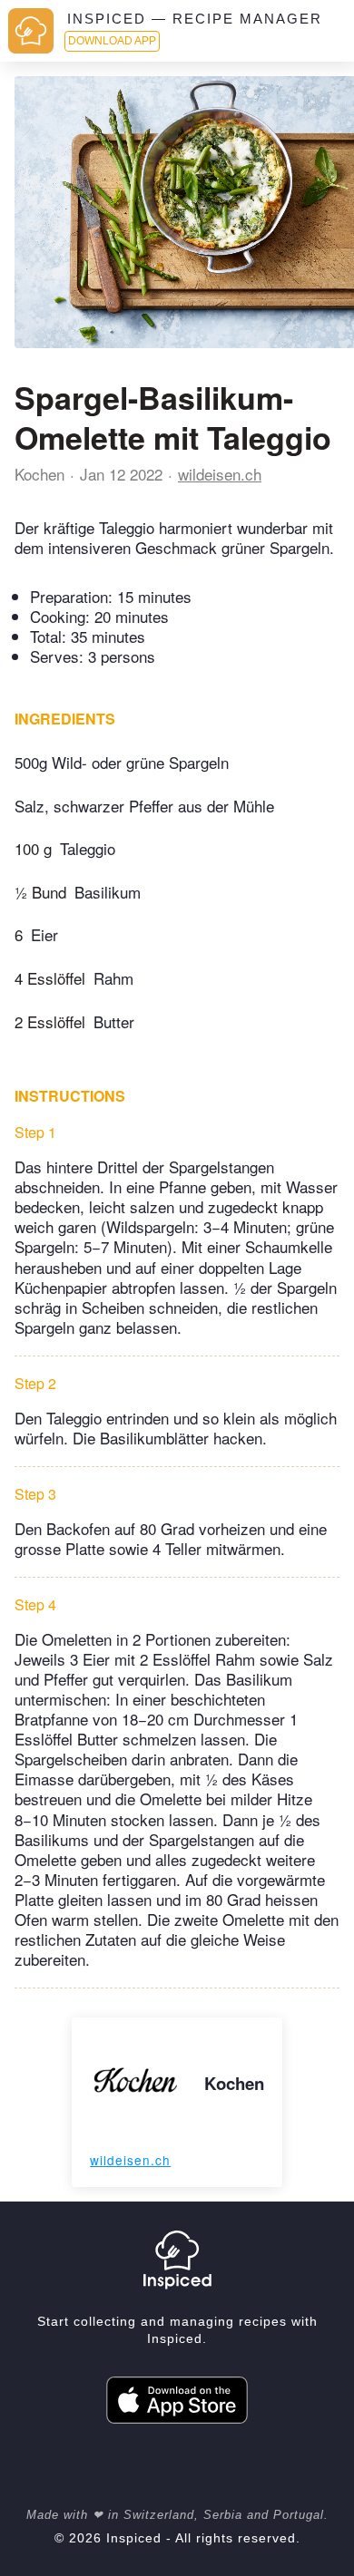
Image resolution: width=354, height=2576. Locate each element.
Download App (112, 41)
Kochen (39, 474)
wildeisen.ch (220, 474)
